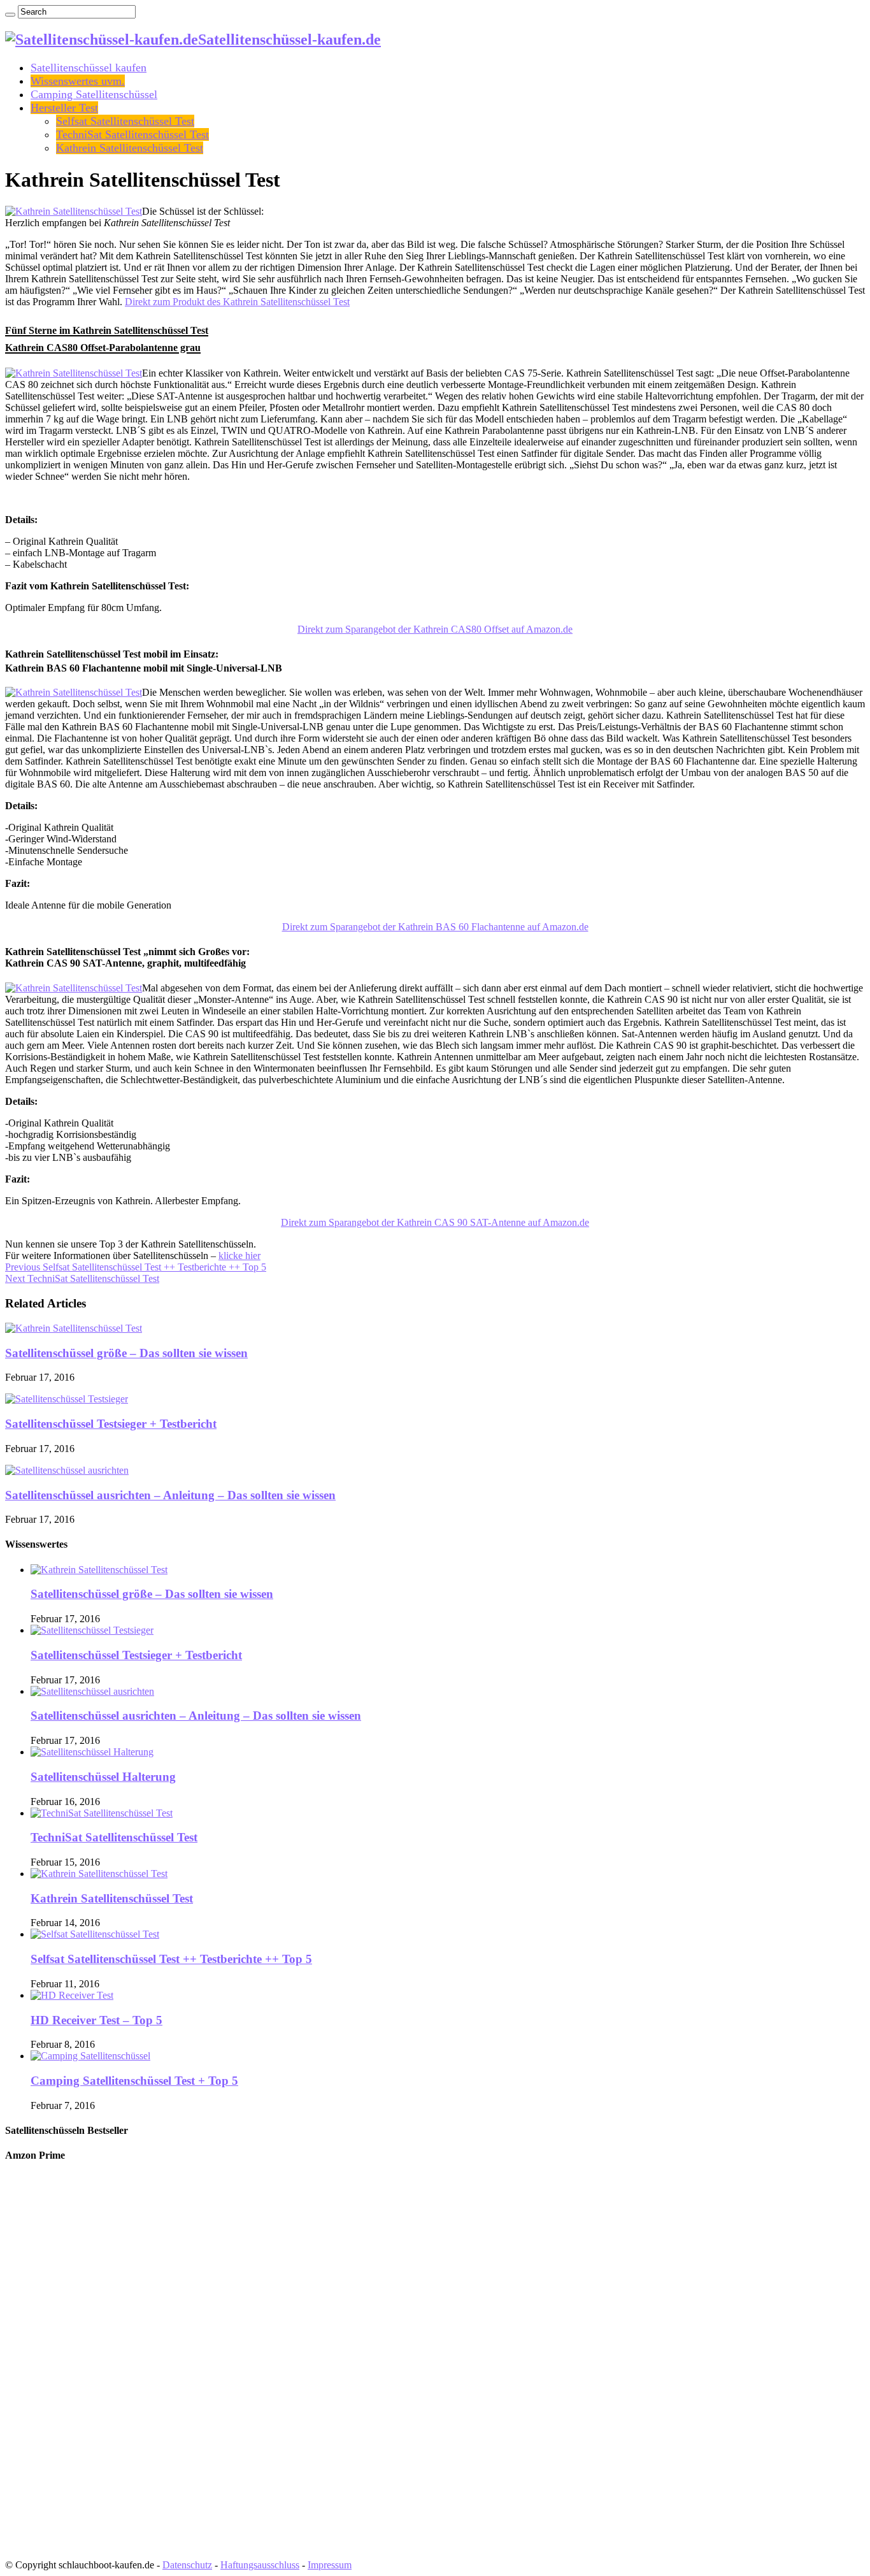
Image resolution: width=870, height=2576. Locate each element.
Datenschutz (187, 2565)
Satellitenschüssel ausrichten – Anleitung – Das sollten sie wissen (170, 1495)
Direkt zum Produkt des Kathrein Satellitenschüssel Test (237, 302)
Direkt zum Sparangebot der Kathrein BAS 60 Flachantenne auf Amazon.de (435, 927)
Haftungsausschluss (260, 2565)
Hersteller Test (64, 108)
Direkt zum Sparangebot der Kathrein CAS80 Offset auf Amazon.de (435, 629)
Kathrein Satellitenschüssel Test (130, 148)
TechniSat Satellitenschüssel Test (132, 134)
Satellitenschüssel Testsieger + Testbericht (111, 1424)
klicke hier (239, 1256)
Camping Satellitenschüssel (94, 94)
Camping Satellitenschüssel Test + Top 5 (134, 2081)
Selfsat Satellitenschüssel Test (125, 121)
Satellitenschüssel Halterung (103, 1777)
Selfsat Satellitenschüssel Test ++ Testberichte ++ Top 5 (136, 1267)
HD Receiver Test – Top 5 (96, 2020)
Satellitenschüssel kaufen (89, 68)
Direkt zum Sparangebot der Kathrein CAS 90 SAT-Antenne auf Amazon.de (435, 1222)
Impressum (330, 2565)
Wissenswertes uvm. (78, 81)
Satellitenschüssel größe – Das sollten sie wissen (126, 1353)
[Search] (10, 15)
